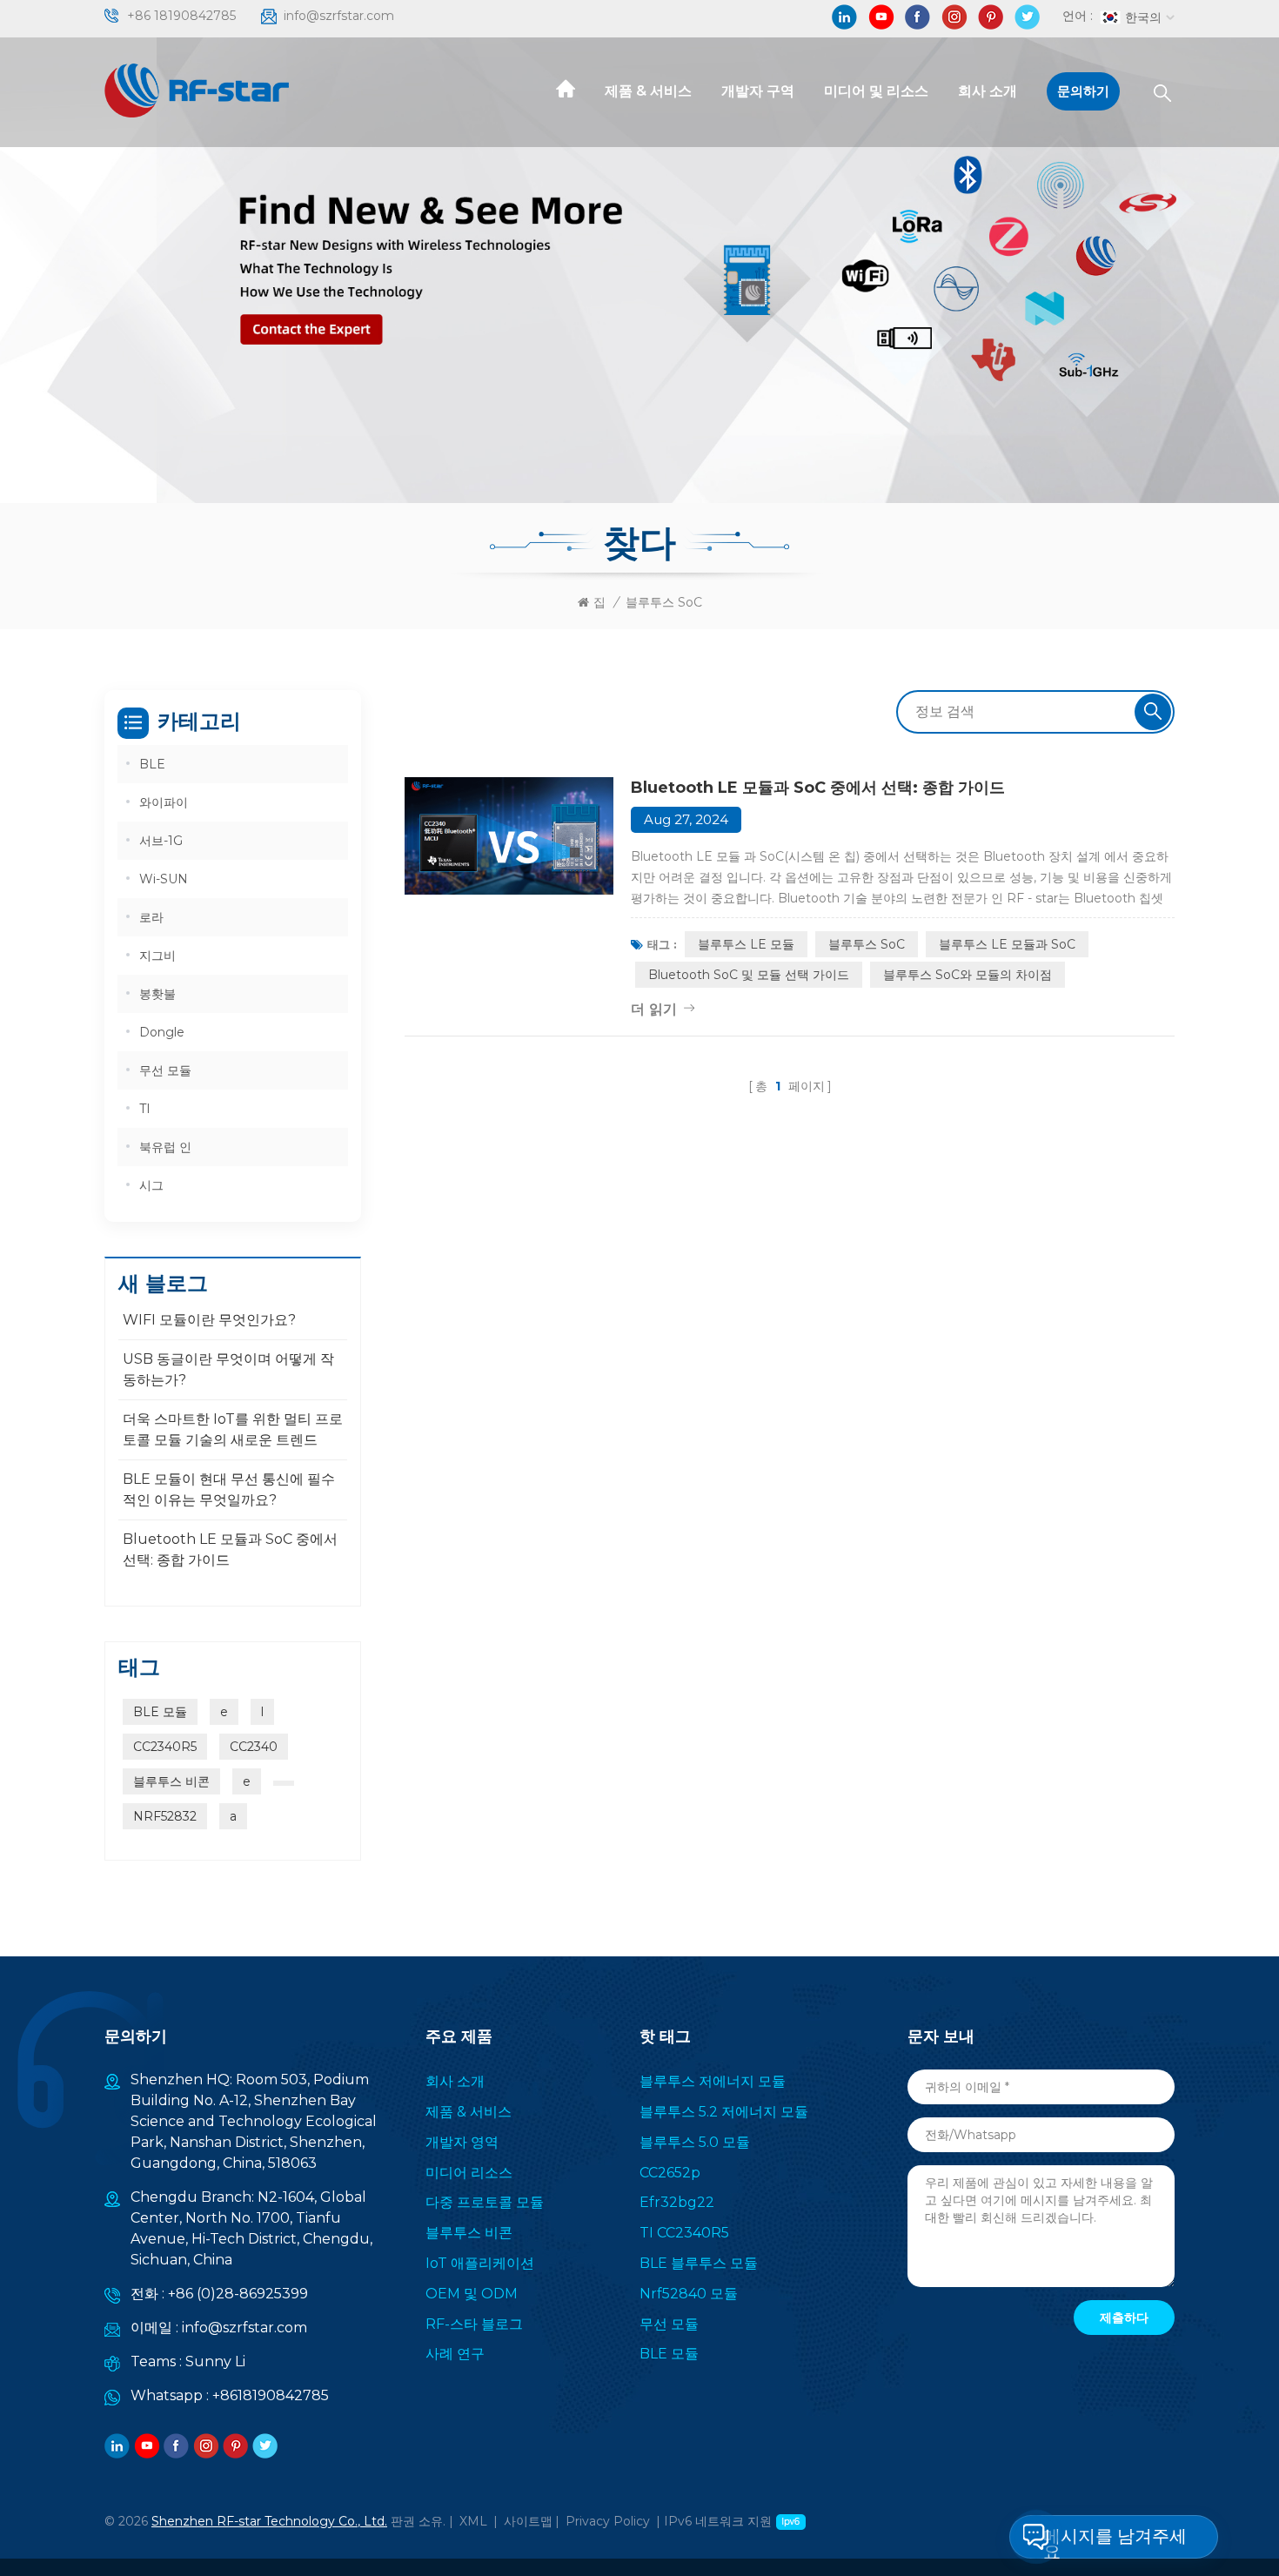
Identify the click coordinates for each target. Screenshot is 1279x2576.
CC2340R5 (165, 1747)
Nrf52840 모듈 (689, 2294)
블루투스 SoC (867, 944)
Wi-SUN (164, 879)
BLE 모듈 (160, 1712)
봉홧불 (157, 994)
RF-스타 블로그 (474, 2324)
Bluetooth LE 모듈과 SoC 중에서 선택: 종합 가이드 (818, 788)
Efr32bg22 (677, 2202)
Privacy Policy (608, 2521)
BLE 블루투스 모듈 (699, 2263)
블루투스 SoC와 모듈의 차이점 (968, 975)
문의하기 (1083, 91)
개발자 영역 (462, 2142)
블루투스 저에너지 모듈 (713, 2081)
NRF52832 (165, 1816)
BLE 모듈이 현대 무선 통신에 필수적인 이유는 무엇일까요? (229, 1489)
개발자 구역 (758, 91)
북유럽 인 (165, 1147)
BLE (152, 764)
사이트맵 (528, 2521)
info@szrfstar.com (339, 16)
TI (145, 1109)
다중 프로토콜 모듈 (485, 2202)
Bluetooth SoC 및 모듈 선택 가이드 (749, 975)
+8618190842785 (271, 2395)
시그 (151, 1185)
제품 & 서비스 (648, 91)
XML (473, 2521)
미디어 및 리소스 (876, 91)
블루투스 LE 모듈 (746, 944)
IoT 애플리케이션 (480, 2263)
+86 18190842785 (181, 16)
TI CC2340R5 (684, 2233)
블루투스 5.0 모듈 (695, 2142)
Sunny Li (215, 2361)
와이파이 (164, 802)
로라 (151, 917)
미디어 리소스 (469, 2173)
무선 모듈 (165, 1070)
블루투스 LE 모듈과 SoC (1007, 944)
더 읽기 (654, 1009)
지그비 (157, 956)
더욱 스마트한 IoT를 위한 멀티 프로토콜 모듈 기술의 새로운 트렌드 (233, 1429)
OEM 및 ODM (472, 2294)
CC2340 (254, 1747)
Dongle (162, 1032)
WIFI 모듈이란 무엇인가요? (209, 1320)
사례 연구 (455, 2354)
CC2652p (670, 2173)
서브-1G (161, 841)
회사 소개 (988, 91)
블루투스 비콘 (171, 1781)
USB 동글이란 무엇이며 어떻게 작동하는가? (228, 1369)
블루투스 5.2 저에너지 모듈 (724, 2112)
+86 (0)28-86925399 (238, 2294)
